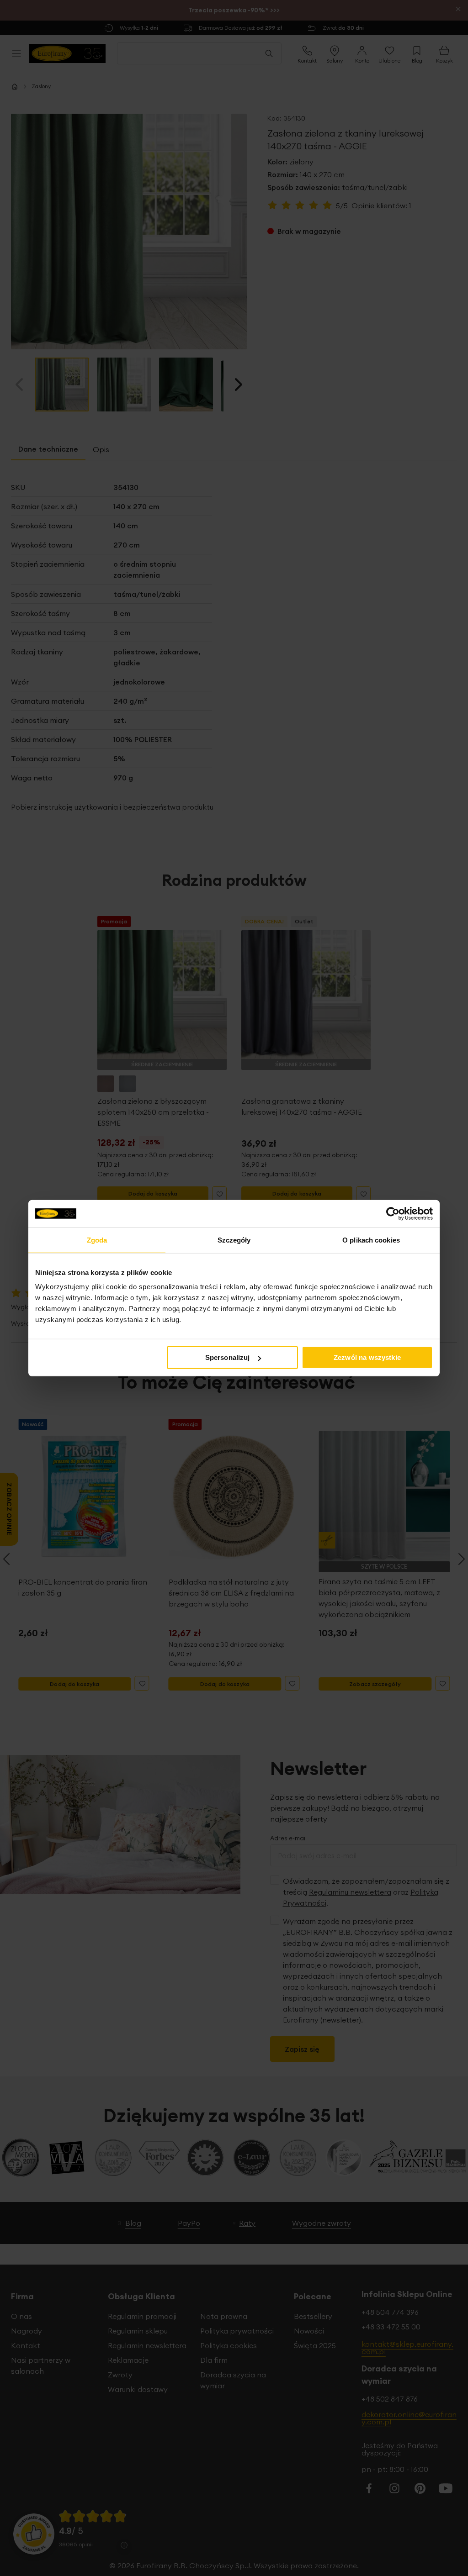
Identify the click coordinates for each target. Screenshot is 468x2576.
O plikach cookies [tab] (371, 1240)
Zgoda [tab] (97, 1240)
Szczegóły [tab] (234, 1240)
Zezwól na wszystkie (367, 1357)
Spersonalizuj (228, 1357)
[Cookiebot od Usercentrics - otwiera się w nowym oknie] (393, 1213)
